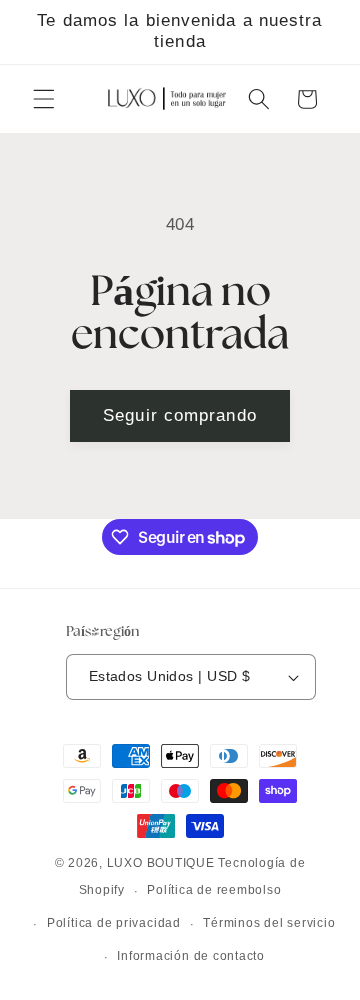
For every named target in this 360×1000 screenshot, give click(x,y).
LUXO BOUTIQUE (161, 863)
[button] (44, 99)
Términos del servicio (269, 923)
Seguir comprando (180, 415)
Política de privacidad (114, 923)
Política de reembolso (214, 890)
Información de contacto (191, 956)
